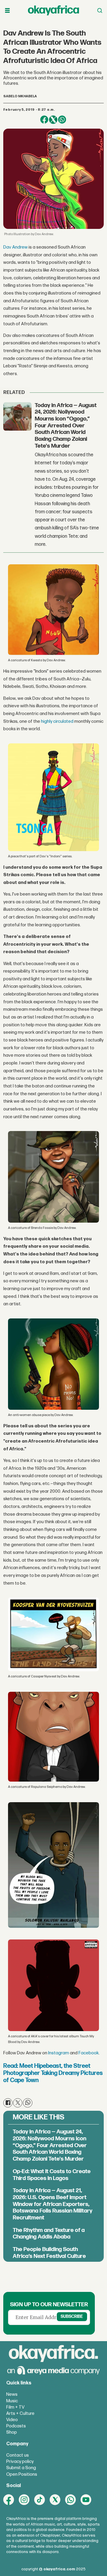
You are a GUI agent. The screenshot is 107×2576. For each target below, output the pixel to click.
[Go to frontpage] (53, 10)
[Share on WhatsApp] (62, 120)
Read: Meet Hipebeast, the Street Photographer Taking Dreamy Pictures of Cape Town (53, 2073)
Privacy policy (20, 2462)
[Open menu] (7, 11)
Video (12, 2420)
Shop (12, 2432)
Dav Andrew (15, 247)
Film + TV (15, 2407)
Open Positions (22, 2474)
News (12, 2394)
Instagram (59, 2053)
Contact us (18, 2455)
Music (12, 2401)
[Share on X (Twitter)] (53, 120)
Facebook (89, 2053)
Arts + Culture (20, 2414)
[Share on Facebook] (44, 120)
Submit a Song (21, 2468)
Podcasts (16, 2426)
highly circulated (57, 721)
